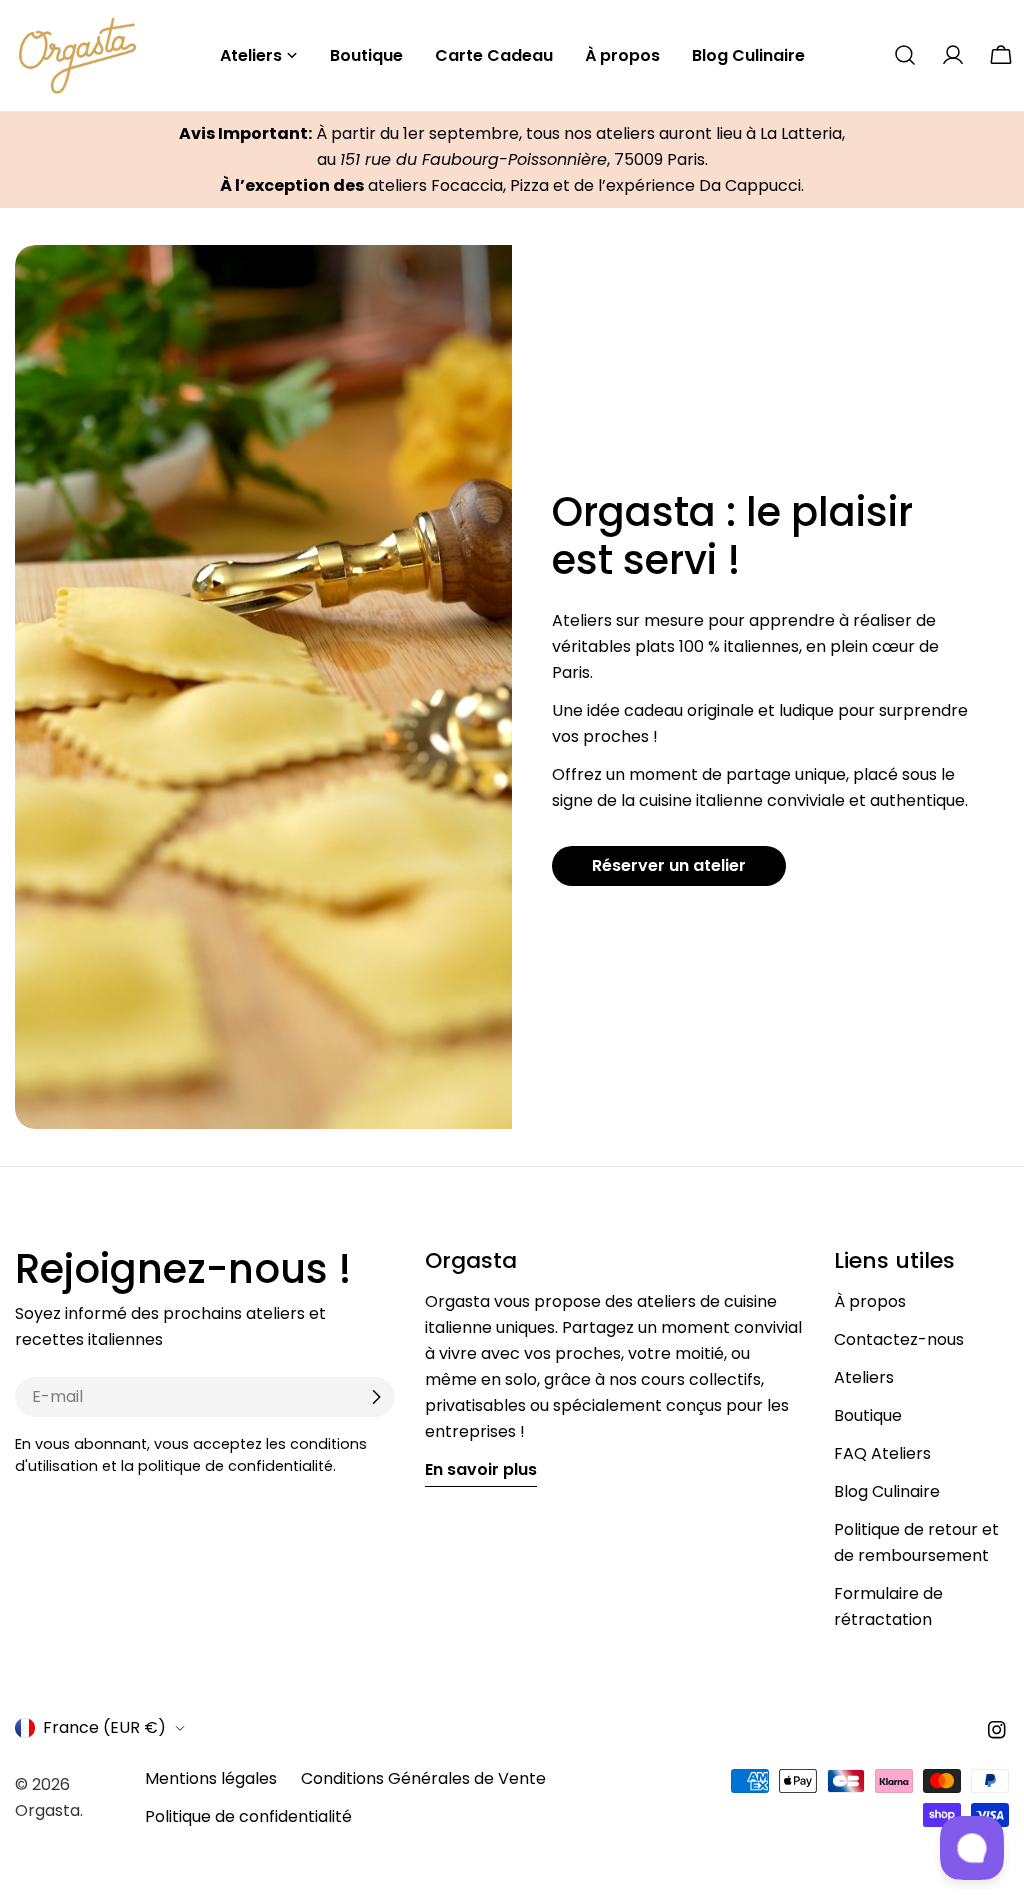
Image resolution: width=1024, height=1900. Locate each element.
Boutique (868, 1415)
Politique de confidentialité (248, 1816)
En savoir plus (481, 1469)
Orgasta (47, 1810)
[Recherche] (905, 55)
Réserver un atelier (669, 865)
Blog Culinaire (887, 1491)
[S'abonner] (376, 1397)
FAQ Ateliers (882, 1453)
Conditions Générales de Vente (423, 1778)
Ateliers (864, 1377)
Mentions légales (211, 1778)
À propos (870, 1301)
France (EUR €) (104, 1727)
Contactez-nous (899, 1339)
